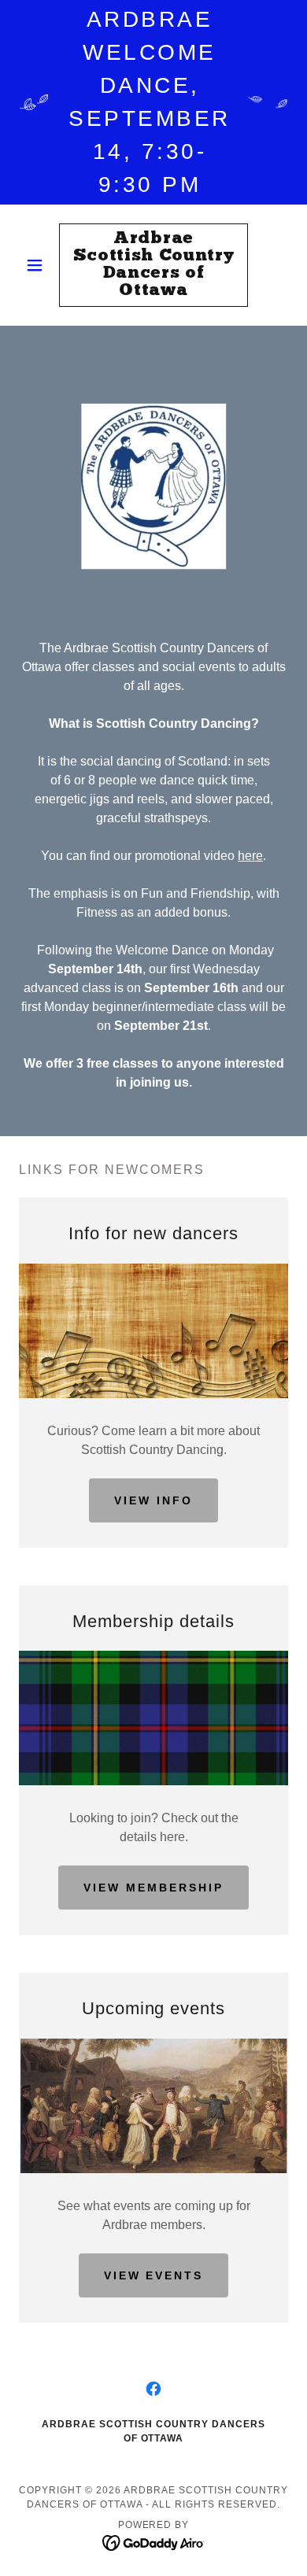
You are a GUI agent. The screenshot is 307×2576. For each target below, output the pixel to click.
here (250, 856)
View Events (154, 2275)
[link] (153, 265)
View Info (153, 1500)
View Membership (153, 1888)
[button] (39, 265)
